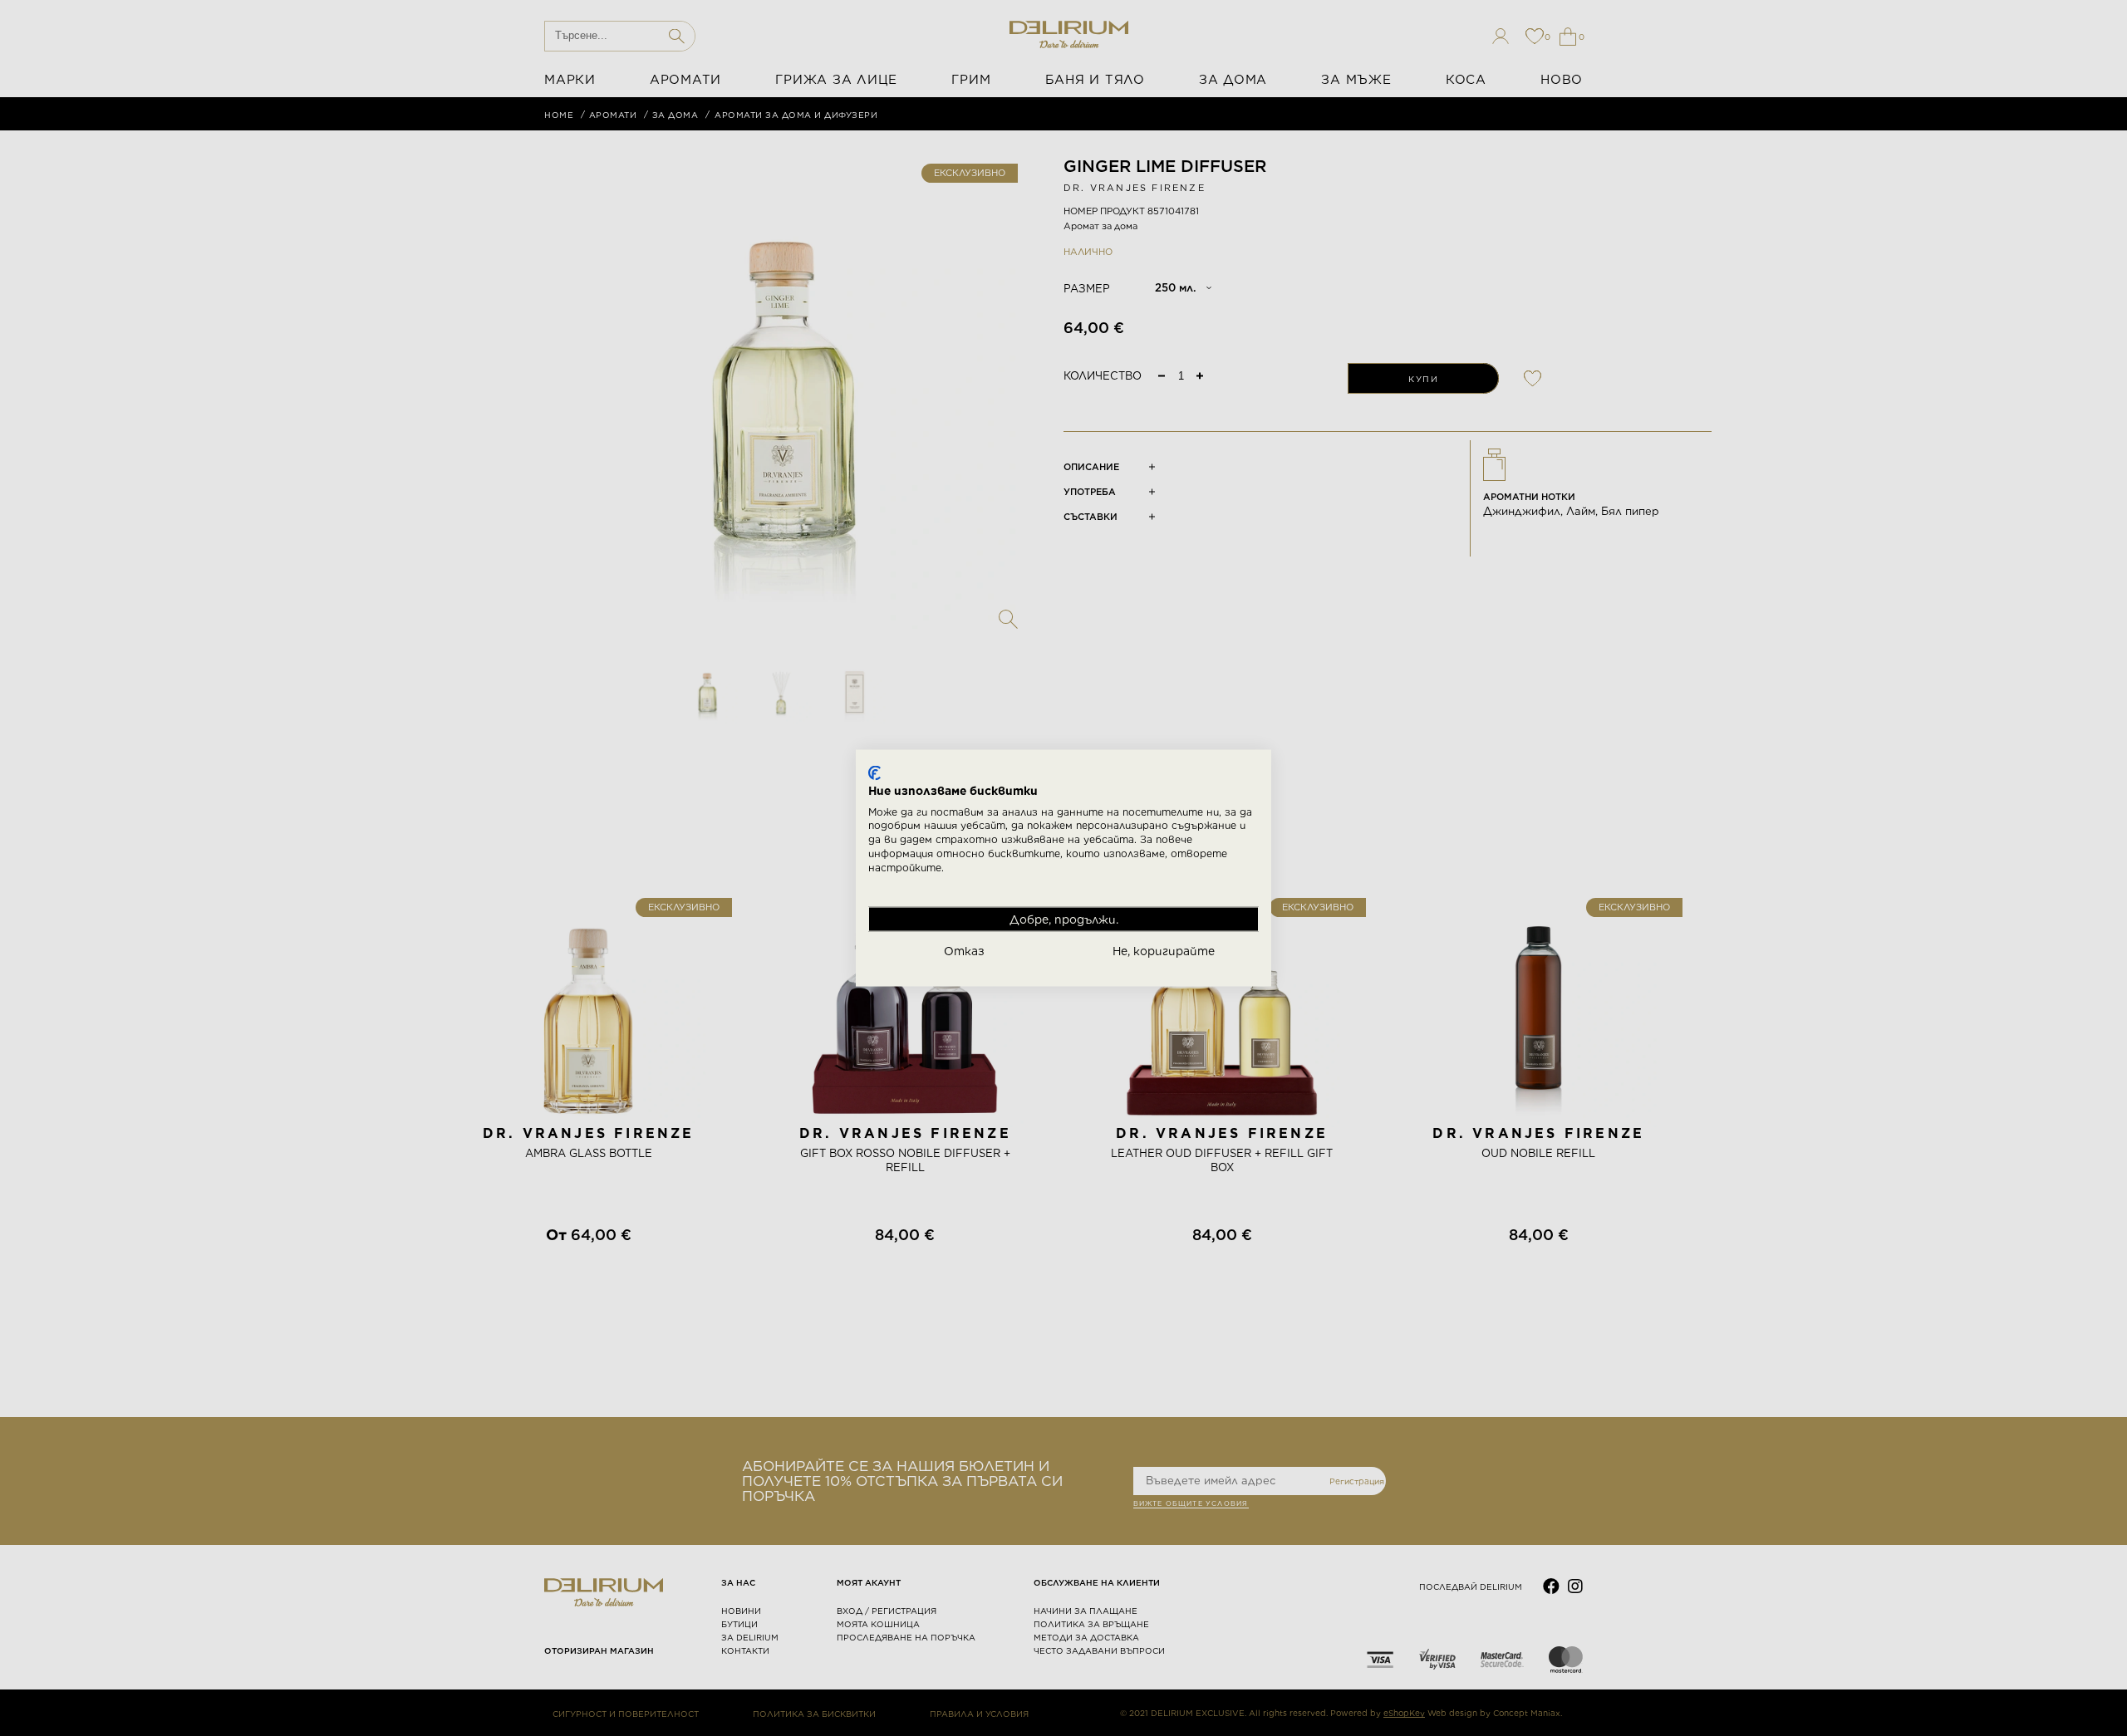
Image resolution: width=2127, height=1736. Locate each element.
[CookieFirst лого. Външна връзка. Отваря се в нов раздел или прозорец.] (874, 773)
